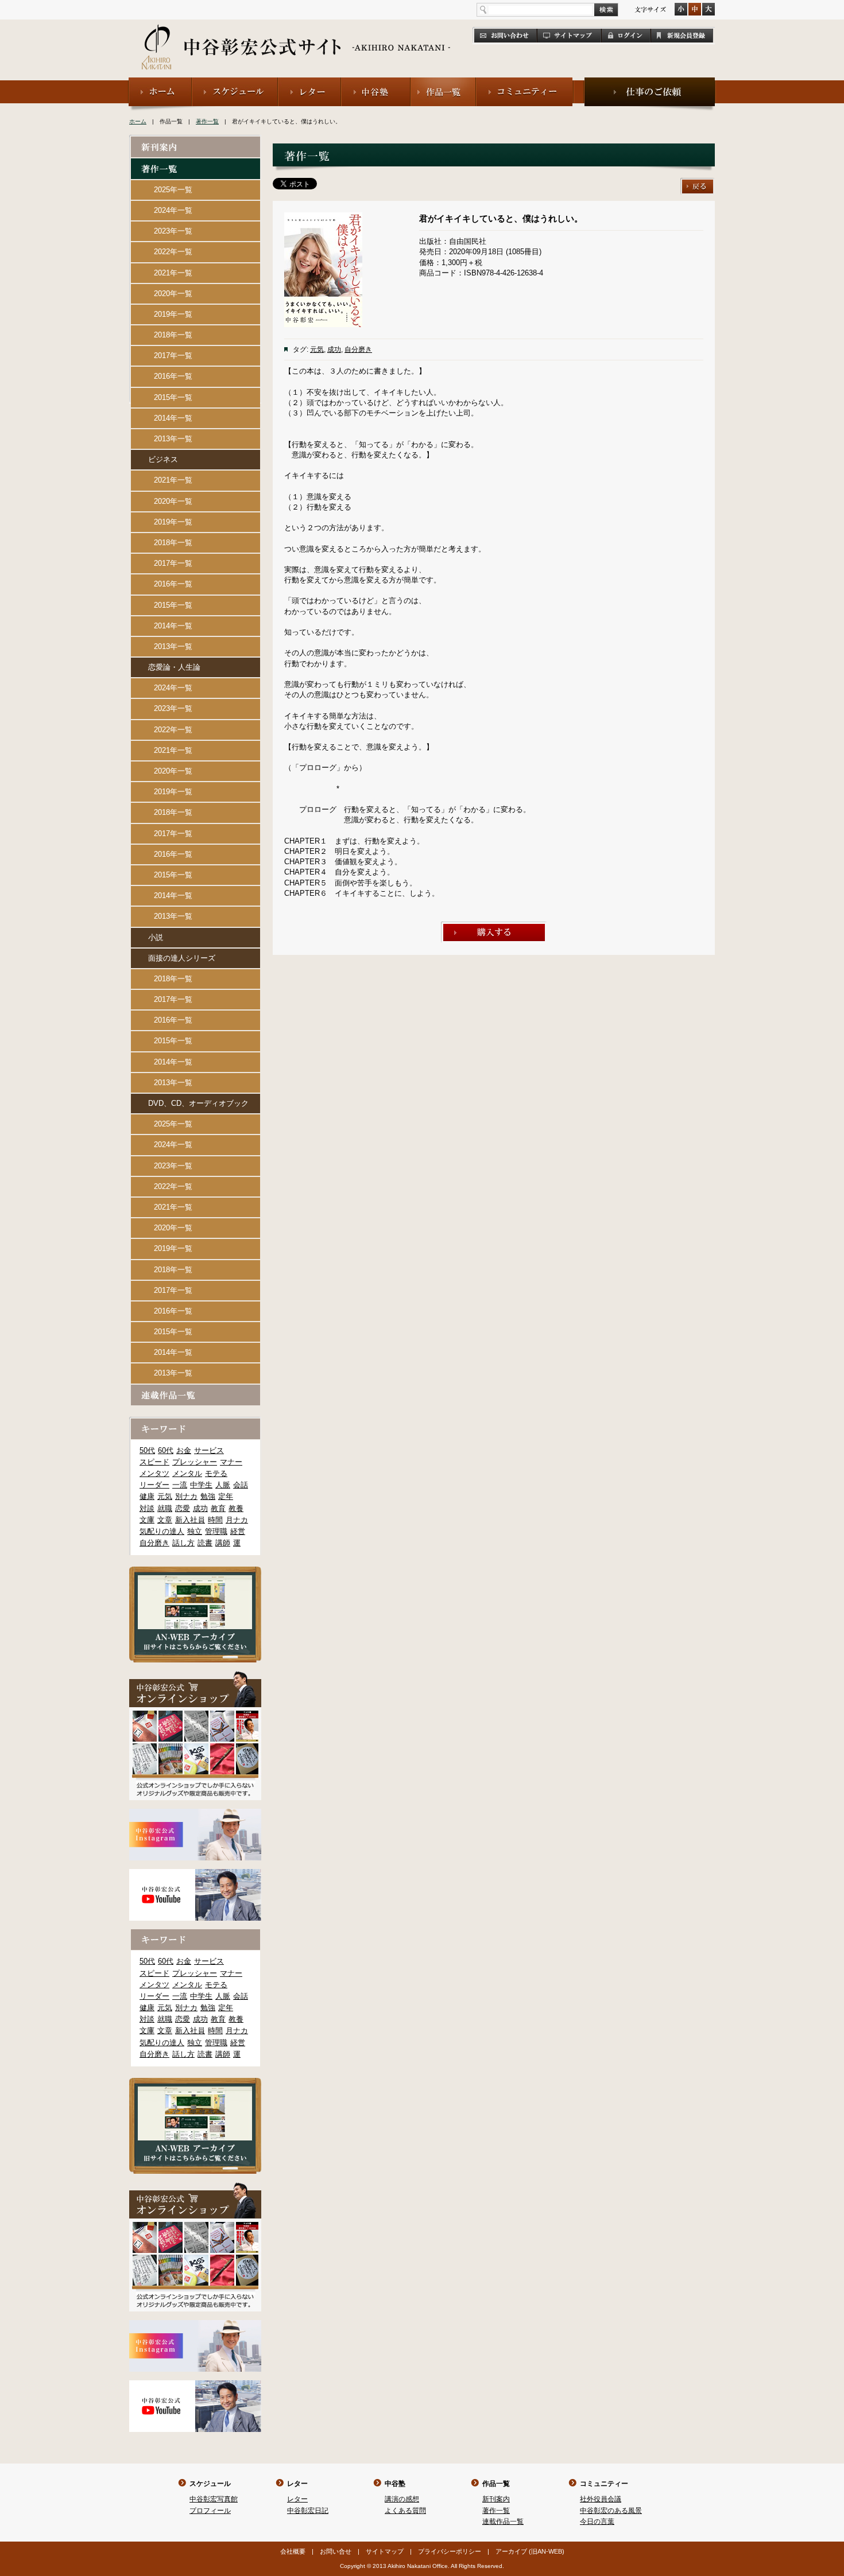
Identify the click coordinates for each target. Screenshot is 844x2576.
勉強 (208, 1496)
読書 (205, 1543)
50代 (147, 1450)
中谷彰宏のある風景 (611, 2511)
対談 (147, 1508)
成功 (334, 349)
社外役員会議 (601, 2499)
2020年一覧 (173, 294)
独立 (195, 1531)
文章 (165, 1520)
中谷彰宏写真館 (214, 2499)
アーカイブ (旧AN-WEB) (530, 2551)
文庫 (147, 1520)
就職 (165, 1508)
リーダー (154, 1485)
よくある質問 (405, 2511)
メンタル (187, 1473)
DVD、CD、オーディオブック (198, 1103)
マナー (231, 1462)
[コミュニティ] (525, 82)
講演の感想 (402, 2499)
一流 (180, 1485)
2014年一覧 (173, 418)
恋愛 (183, 1508)
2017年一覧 (173, 355)
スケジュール (210, 2484)
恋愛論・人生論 (174, 667)
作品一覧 (496, 2484)
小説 (156, 937)
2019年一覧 (173, 314)
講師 (223, 1543)
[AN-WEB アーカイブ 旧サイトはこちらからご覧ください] (195, 1571)
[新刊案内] (195, 141)
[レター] (309, 82)
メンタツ (154, 1473)
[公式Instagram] (195, 1814)
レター (297, 2484)
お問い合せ (336, 2551)
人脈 (223, 1485)
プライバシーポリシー (450, 2551)
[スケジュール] (235, 82)
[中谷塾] (376, 82)
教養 (236, 1508)
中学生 (201, 1485)
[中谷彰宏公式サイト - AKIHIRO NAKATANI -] (297, 34)
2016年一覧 (173, 376)
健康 (147, 1496)
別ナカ (186, 1496)
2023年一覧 (173, 231)
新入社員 (190, 1520)
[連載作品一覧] (195, 1390)
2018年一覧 (173, 335)
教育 (218, 1508)
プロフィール (210, 2511)
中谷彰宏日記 (308, 2511)
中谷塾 (395, 2484)
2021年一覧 (173, 273)
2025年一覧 (173, 190)
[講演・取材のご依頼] (650, 82)
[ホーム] (160, 82)
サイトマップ (385, 2551)
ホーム (138, 121)
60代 (166, 1450)
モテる (216, 1473)
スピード (154, 1462)
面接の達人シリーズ (182, 958)
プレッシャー (195, 1462)
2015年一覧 (173, 397)
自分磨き (358, 349)
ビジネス (163, 459)
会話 (241, 1485)
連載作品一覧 (503, 2521)
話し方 (183, 1543)
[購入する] (494, 926)
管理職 (216, 1531)
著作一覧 (207, 121)
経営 (238, 1531)
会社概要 (293, 2551)
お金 (184, 1450)
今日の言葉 (597, 2521)
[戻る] (698, 183)
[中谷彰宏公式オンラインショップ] (195, 1676)
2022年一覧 (173, 252)
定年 (226, 1496)
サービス (209, 1450)
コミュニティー (604, 2484)
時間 (215, 1520)
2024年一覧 (173, 210)
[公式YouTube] (195, 1874)
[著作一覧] (195, 163)
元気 (317, 349)
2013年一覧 (173, 439)
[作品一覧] (443, 82)
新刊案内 (496, 2499)
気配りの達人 (162, 1531)
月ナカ (237, 1520)
